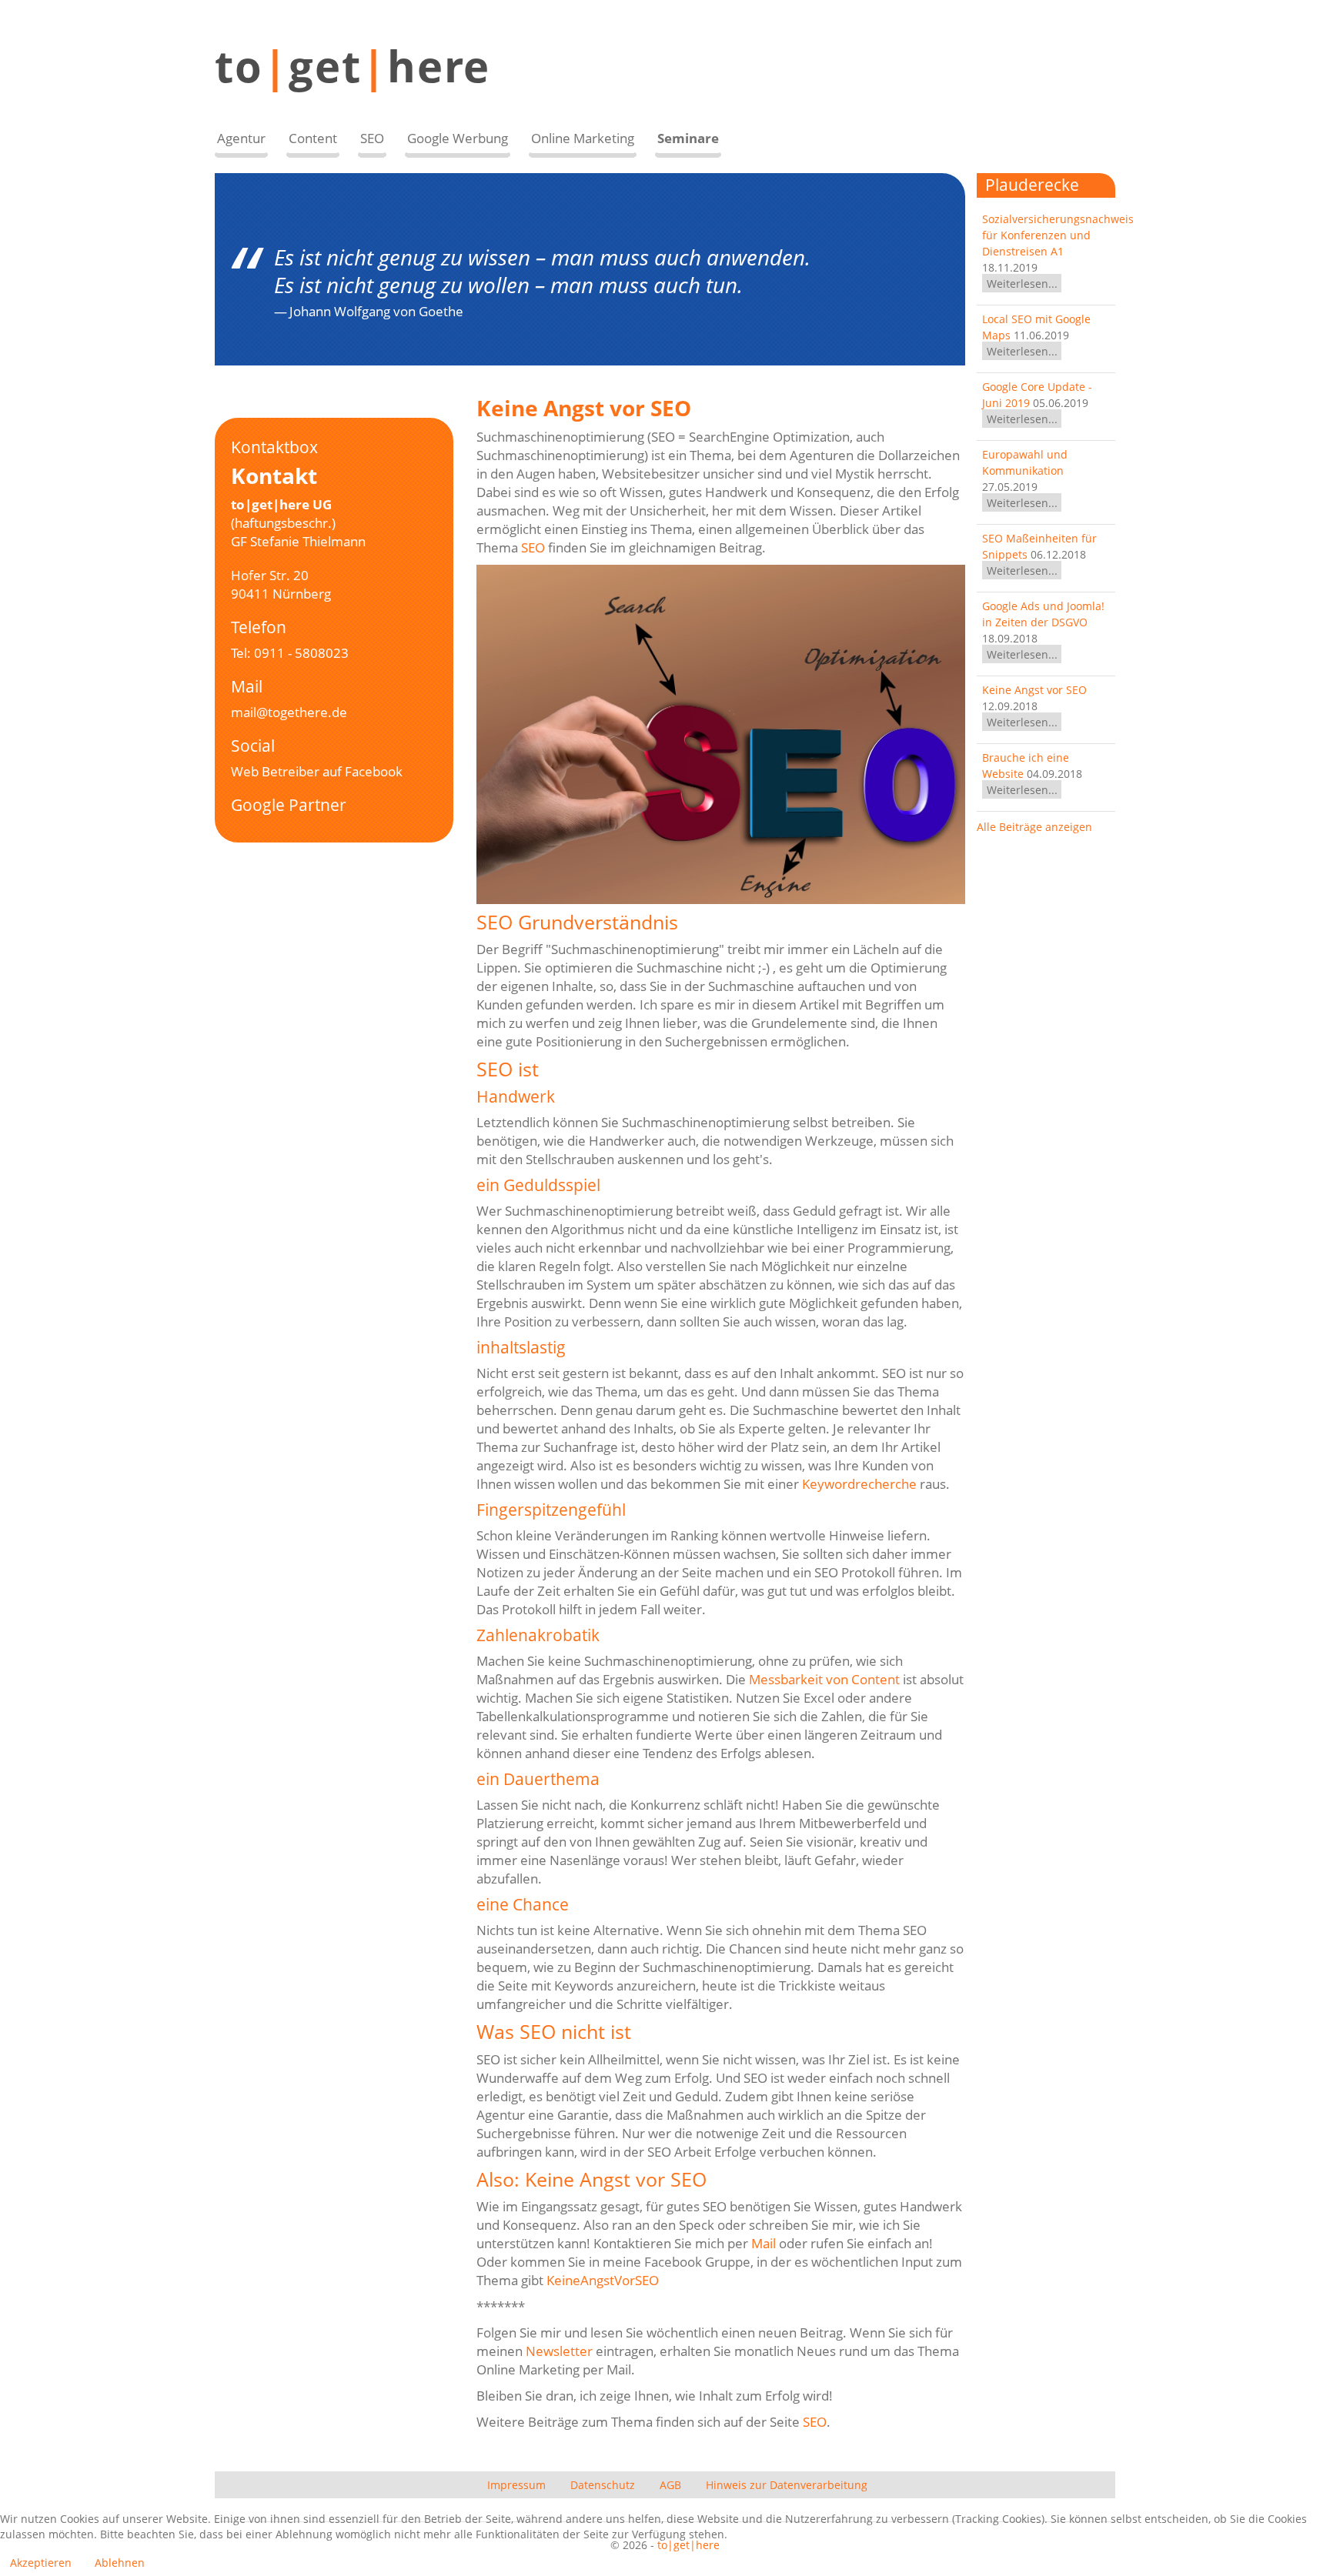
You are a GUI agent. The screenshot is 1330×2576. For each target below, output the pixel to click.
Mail (764, 2243)
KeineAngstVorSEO (603, 2280)
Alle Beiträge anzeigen (1034, 827)
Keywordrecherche (859, 1484)
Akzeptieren (41, 2563)
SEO (533, 547)
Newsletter (559, 2351)
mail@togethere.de (289, 712)
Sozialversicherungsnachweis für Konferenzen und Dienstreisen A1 (1058, 235)
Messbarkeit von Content (824, 1679)
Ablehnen (120, 2563)
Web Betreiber (275, 771)
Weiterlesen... (1022, 284)
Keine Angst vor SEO (1034, 690)
